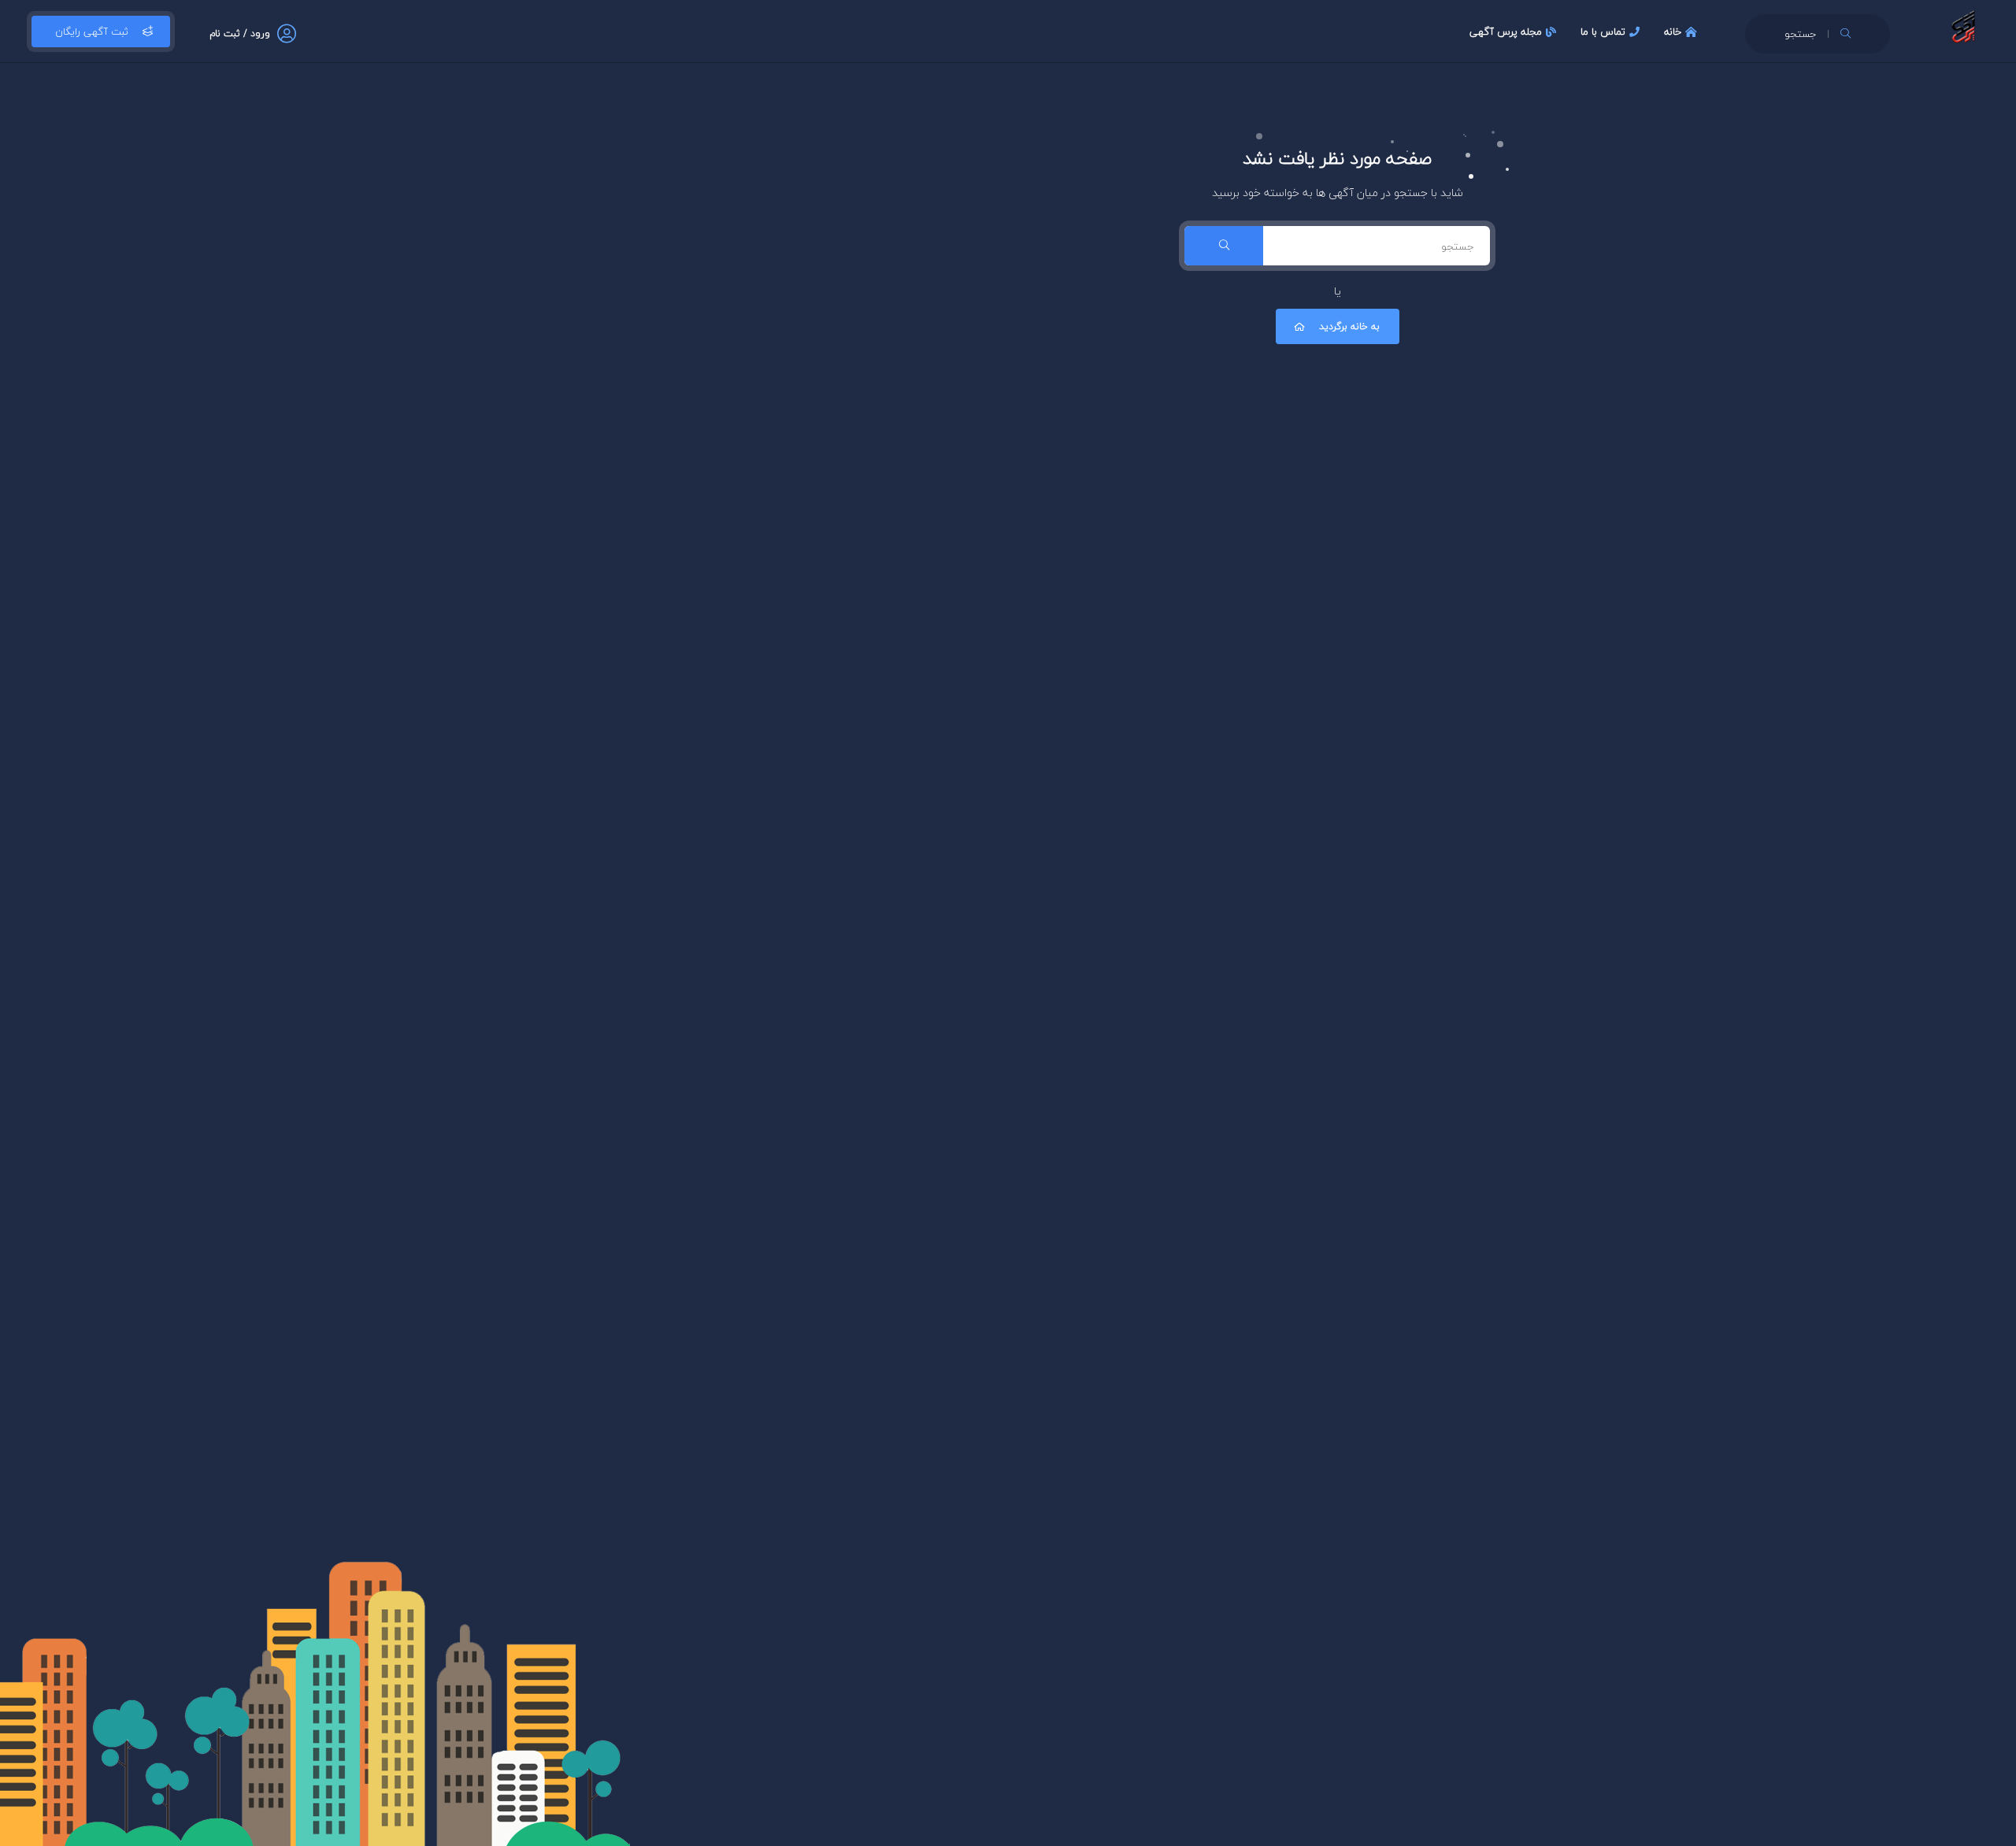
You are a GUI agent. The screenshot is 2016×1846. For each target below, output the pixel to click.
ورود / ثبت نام (240, 33)
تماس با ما (1603, 32)
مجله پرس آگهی (1506, 32)
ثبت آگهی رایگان (92, 32)
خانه (1673, 32)
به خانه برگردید (1349, 326)
